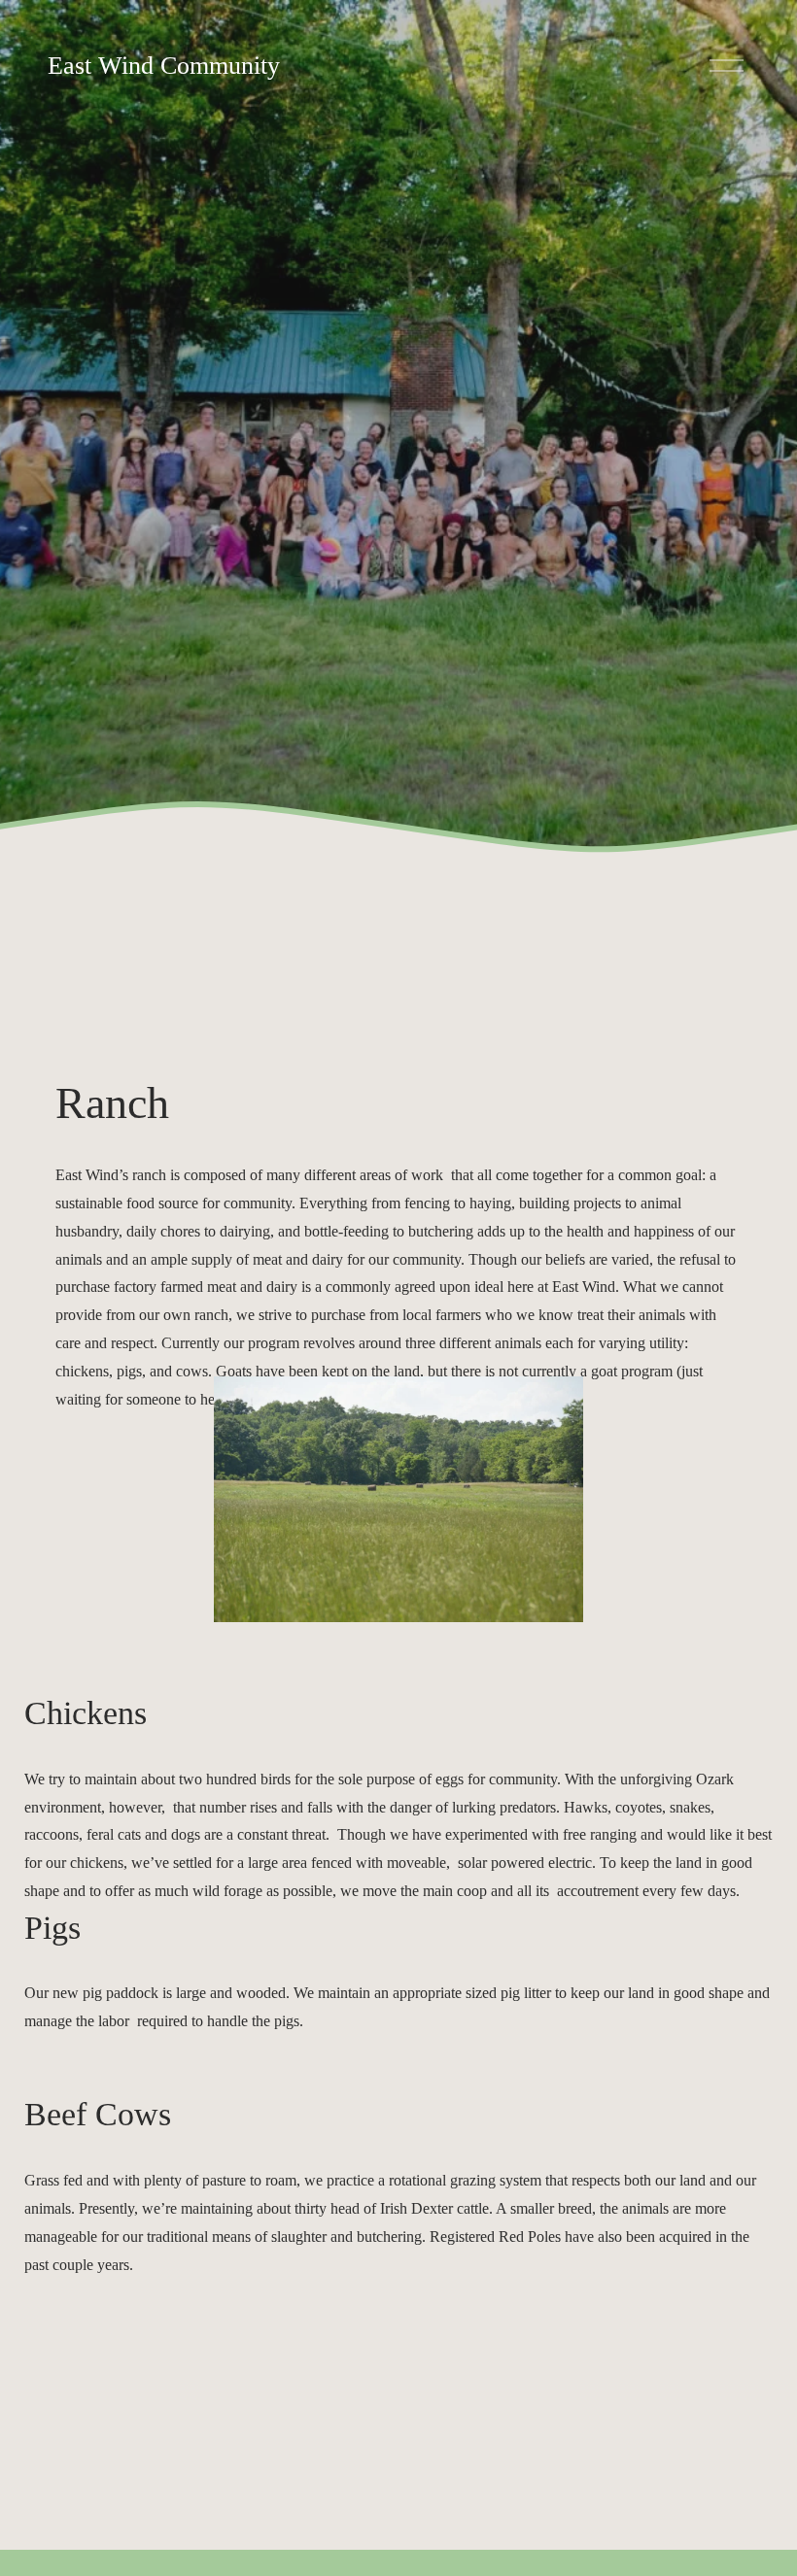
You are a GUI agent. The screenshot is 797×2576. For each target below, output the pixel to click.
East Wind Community (164, 66)
